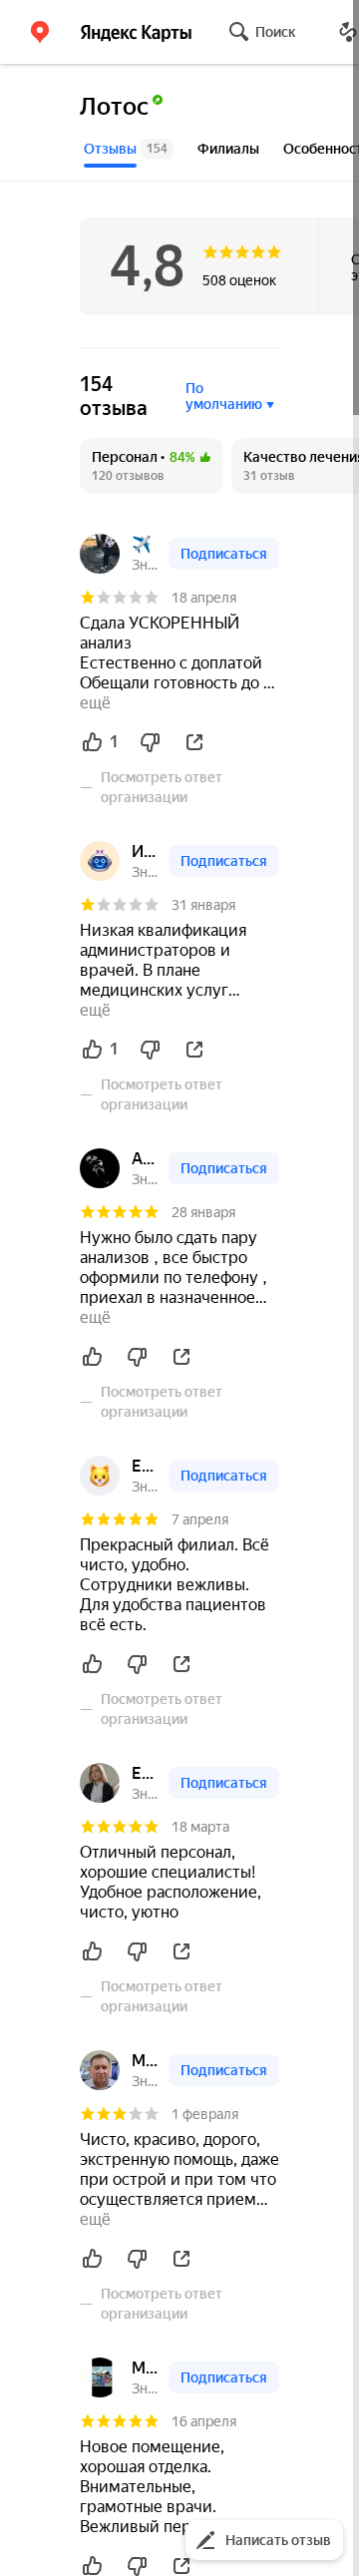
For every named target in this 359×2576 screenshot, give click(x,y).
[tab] (129, 149)
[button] (40, 32)
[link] (100, 554)
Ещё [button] (95, 703)
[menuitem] (152, 466)
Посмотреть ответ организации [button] (162, 787)
